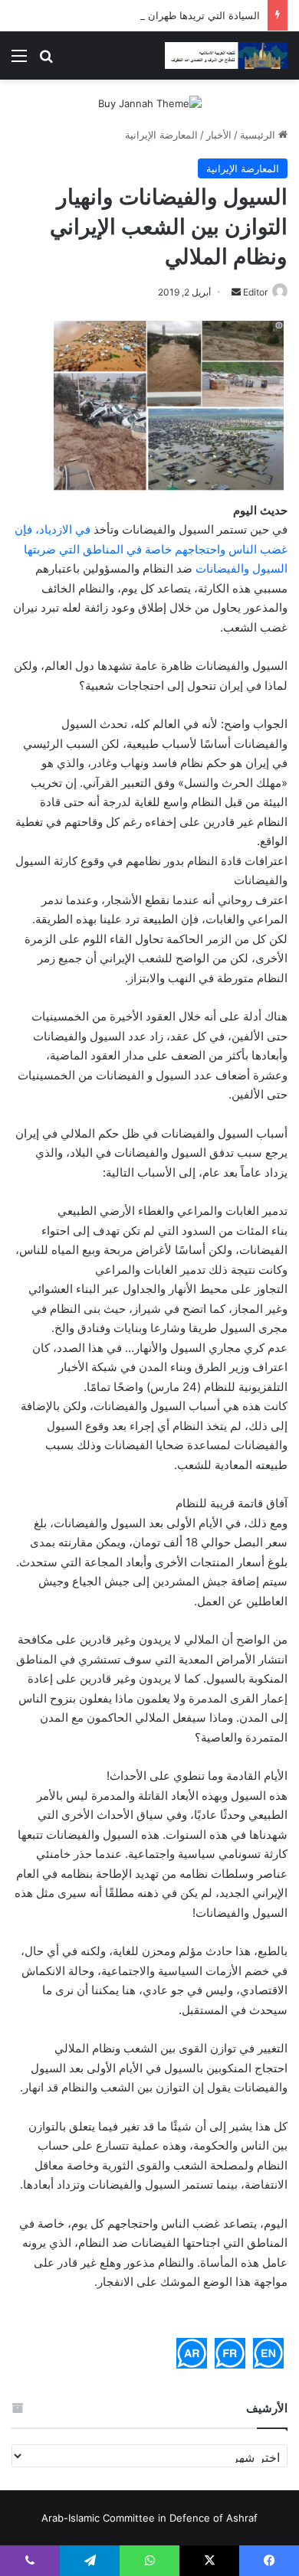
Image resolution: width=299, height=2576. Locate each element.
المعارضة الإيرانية (161, 135)
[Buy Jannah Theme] (150, 103)
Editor (255, 292)
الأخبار (219, 135)
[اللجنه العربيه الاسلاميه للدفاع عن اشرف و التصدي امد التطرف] (226, 56)
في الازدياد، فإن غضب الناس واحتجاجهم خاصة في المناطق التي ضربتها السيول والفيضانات (151, 549)
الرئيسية (259, 135)
